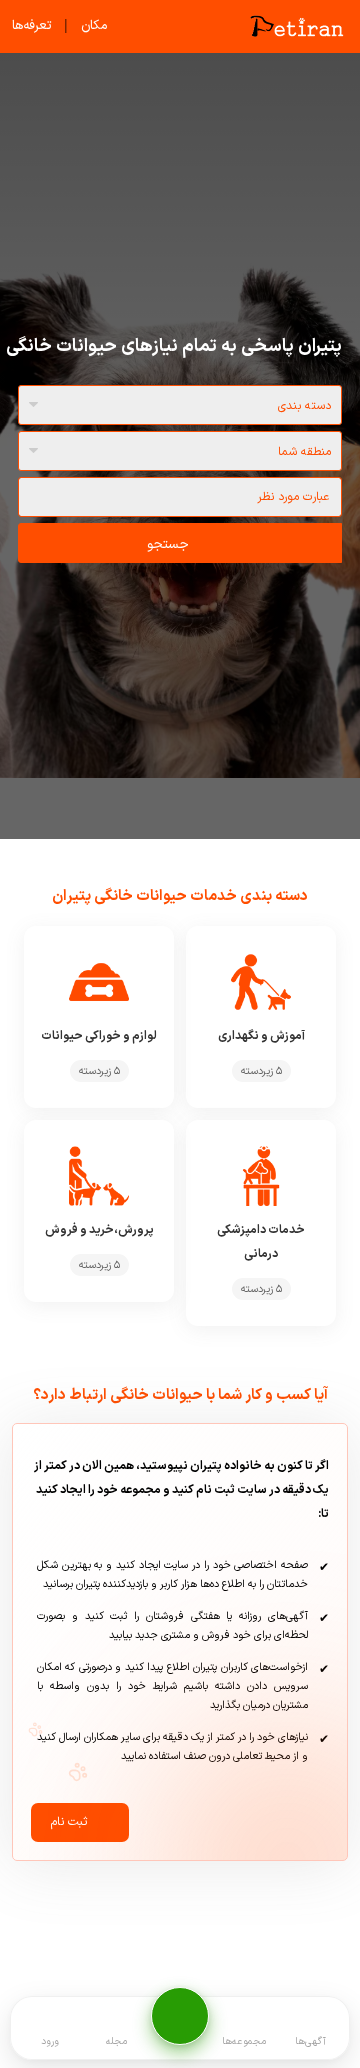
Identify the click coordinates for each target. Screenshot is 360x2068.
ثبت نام (69, 1822)
